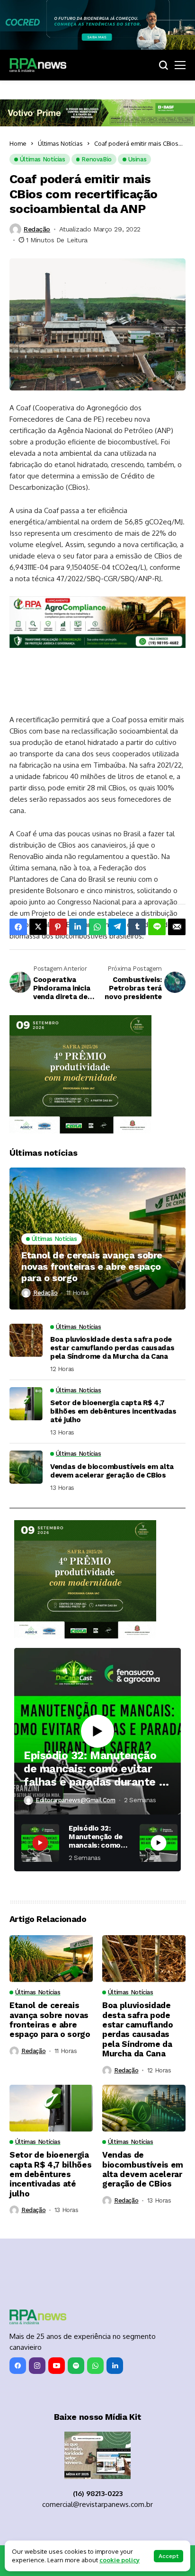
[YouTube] (57, 2366)
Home (18, 143)
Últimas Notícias (60, 143)
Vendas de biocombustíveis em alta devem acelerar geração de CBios (112, 1471)
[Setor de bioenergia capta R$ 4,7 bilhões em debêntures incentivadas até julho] (26, 1404)
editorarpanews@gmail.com (75, 1800)
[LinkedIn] (115, 2366)
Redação (37, 229)
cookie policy (120, 2560)
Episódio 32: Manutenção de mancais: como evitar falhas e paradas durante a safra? (94, 1769)
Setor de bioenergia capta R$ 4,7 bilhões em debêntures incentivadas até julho (113, 1411)
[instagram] (37, 2366)
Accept (168, 2556)
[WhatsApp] (95, 2366)
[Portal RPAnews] (38, 65)
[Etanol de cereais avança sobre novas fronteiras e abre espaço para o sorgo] (97, 1239)
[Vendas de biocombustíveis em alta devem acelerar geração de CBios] (26, 1467)
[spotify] (76, 2366)
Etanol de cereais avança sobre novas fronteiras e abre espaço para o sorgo (92, 1266)
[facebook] (18, 2366)
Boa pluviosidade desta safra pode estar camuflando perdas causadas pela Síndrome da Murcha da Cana (112, 1348)
